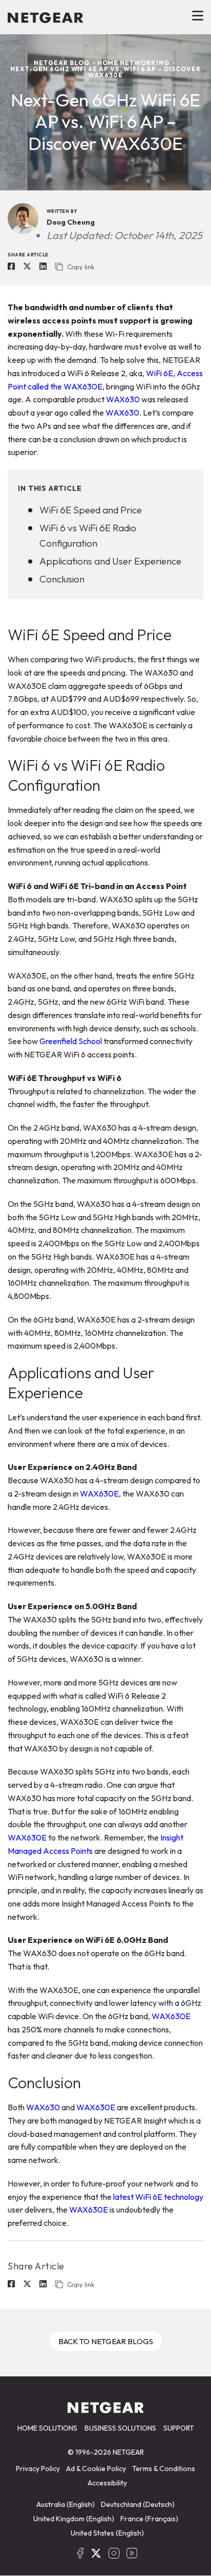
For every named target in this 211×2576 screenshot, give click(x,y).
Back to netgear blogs (106, 2341)
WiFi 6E (160, 373)
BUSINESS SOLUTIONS (120, 2428)
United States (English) (107, 2533)
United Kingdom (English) (74, 2519)
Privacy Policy (38, 2469)
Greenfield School (71, 1041)
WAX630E (99, 1493)
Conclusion (62, 579)
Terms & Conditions (164, 2469)
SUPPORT (179, 2428)
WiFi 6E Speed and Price (91, 510)
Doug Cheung (71, 222)
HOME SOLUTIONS (47, 2428)
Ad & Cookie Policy (96, 2469)
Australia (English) (66, 2504)
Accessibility (107, 2483)
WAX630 (123, 399)
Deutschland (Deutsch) (138, 2504)
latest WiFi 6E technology (157, 2197)
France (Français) (149, 2519)
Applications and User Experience (110, 561)
